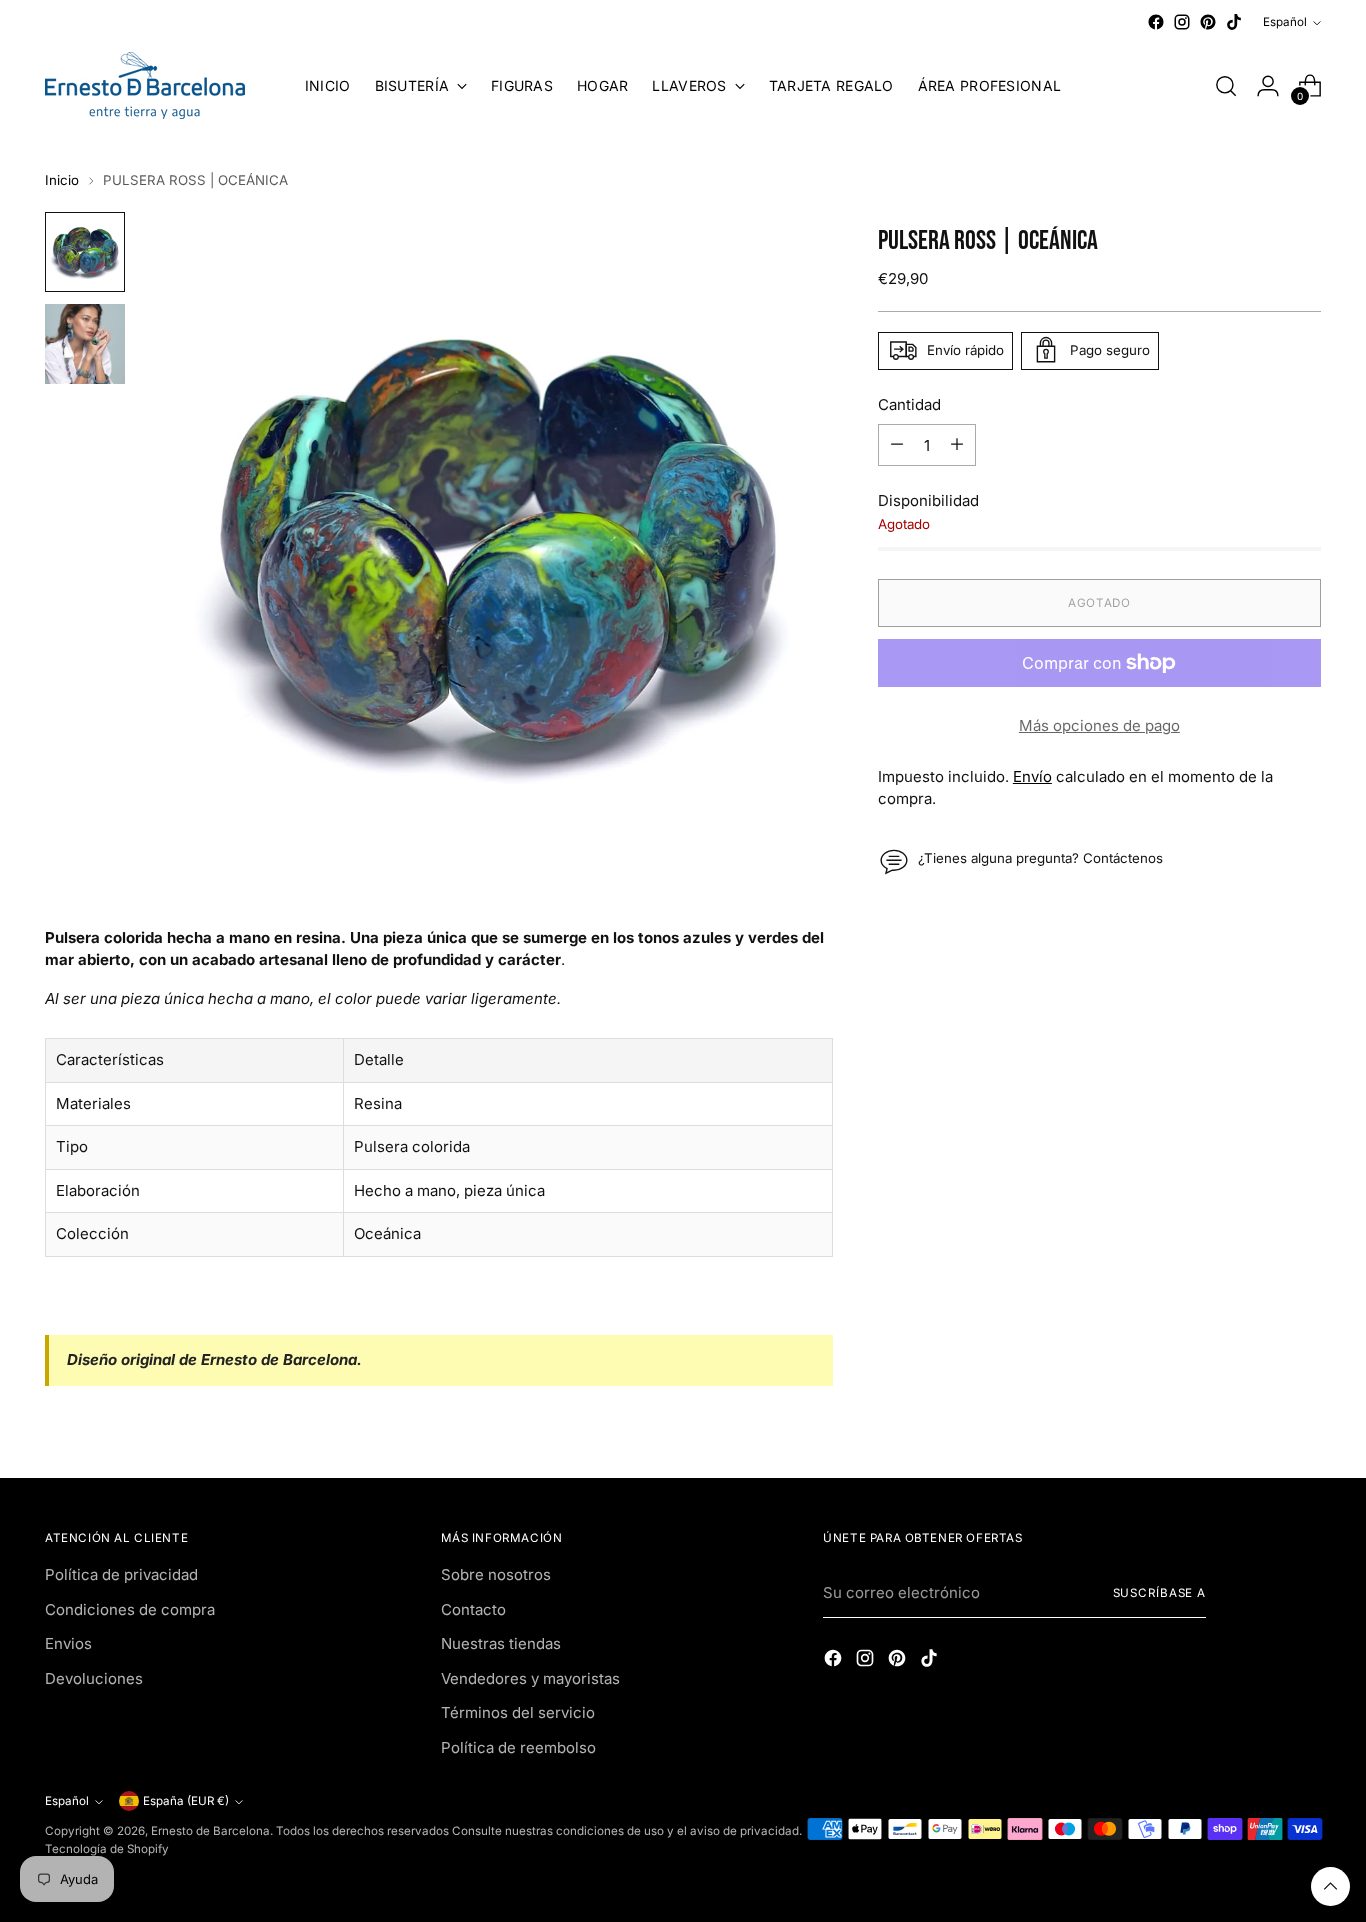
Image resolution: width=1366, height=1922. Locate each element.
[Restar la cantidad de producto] (897, 445)
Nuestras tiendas (501, 1643)
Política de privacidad (121, 1574)
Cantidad (909, 403)
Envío (1032, 775)
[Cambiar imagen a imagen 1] (85, 252)
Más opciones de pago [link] (1099, 725)
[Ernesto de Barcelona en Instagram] (1182, 22)
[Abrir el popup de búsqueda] (1226, 86)
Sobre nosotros (496, 1574)
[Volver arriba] (1330, 1886)
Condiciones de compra (130, 1609)
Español (1285, 22)
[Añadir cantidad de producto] (957, 445)
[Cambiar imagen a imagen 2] (85, 344)
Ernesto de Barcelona (210, 1831)
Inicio (62, 180)
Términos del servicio (518, 1712)
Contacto (473, 1609)
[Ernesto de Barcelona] (145, 85)
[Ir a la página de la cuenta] (1268, 86)
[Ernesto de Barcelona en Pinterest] (1208, 22)
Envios (68, 1643)
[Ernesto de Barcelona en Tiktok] (1234, 22)
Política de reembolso (518, 1747)
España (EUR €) (186, 1801)
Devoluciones (94, 1678)
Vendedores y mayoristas (530, 1678)
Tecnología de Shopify (107, 1849)
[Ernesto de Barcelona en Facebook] (1156, 22)
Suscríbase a (1160, 1593)
